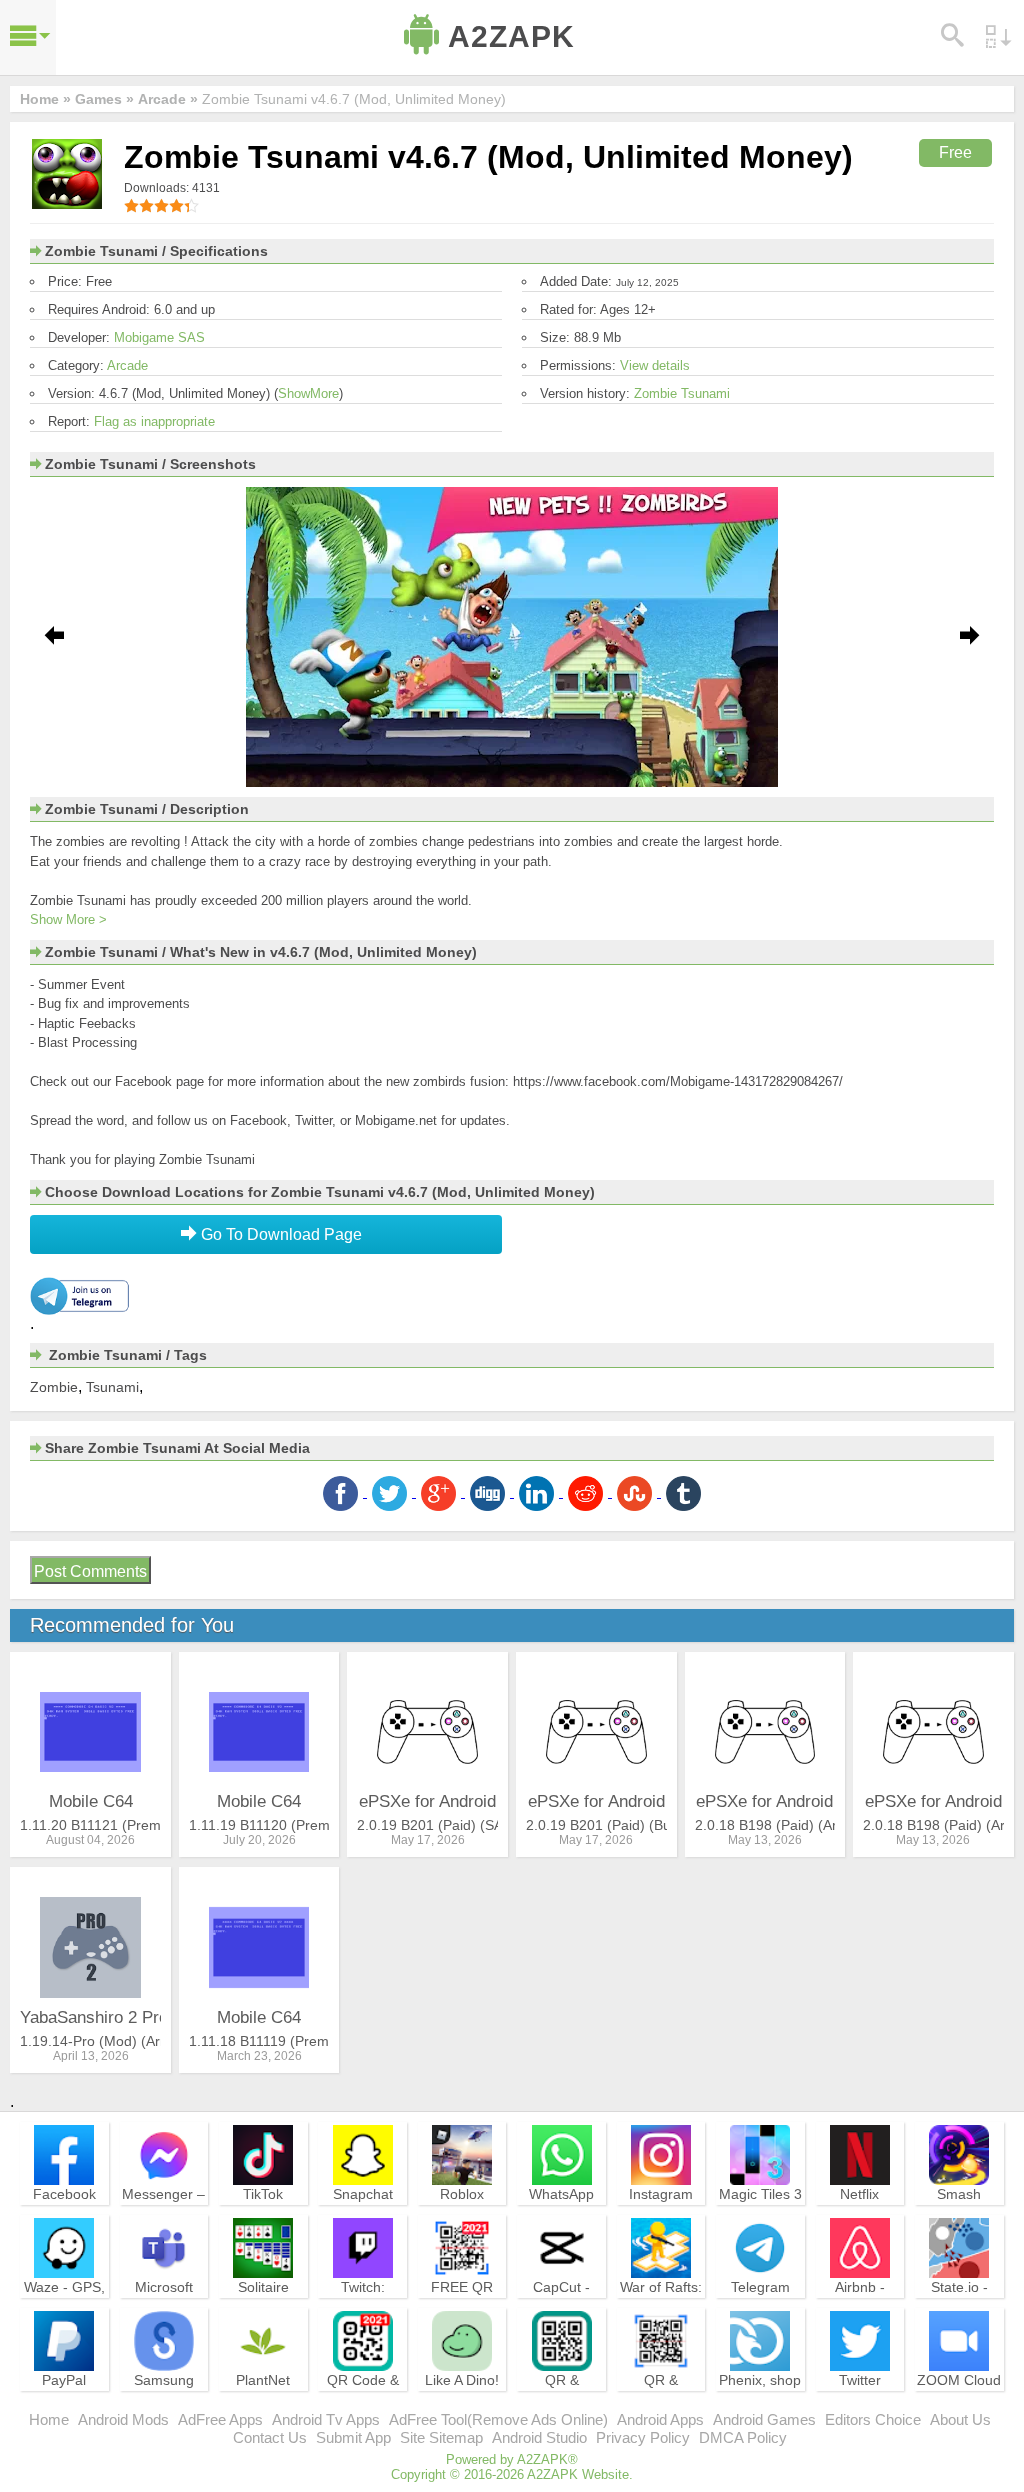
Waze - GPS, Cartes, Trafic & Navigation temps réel (64, 2314)
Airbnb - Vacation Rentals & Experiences (860, 2314)
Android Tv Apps (326, 2419)
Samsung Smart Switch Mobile (163, 2398)
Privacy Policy (643, 2437)
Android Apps (660, 2419)
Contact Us (270, 2437)
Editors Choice (873, 2419)
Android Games (764, 2419)
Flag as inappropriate (154, 421)
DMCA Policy (743, 2437)
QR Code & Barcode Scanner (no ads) (363, 2407)
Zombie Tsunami (682, 393)
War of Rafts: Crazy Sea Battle (661, 2305)
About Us (960, 2419)
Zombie (54, 1387)
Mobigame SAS (159, 337)
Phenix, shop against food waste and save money (760, 2407)
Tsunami (112, 1387)
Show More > (68, 919)
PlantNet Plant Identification (263, 2398)
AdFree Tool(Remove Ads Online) (498, 2419)
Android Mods (123, 2419)
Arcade (127, 365)
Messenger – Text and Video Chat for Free (163, 2221)
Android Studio (539, 2437)
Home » (45, 99)
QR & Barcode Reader (561, 2398)
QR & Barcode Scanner (661, 2398)
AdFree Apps (220, 2419)
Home (49, 2419)
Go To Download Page (279, 1234)
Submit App (353, 2437)
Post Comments (90, 1571)
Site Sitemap (441, 2437)
